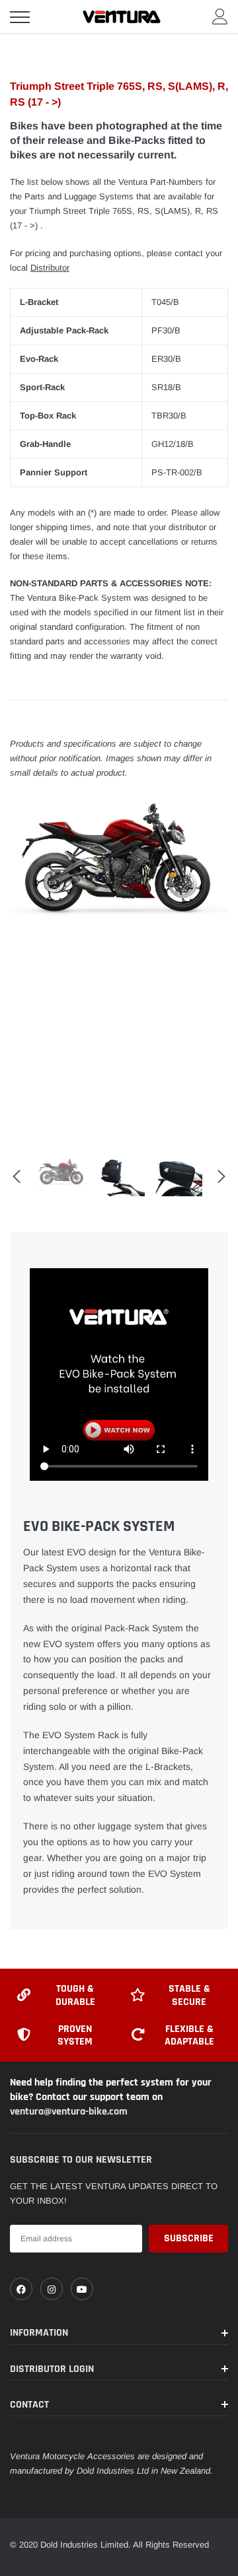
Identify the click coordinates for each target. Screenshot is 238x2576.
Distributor (50, 268)
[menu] (20, 17)
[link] (21, 2289)
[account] (220, 16)
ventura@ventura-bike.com (69, 2112)
